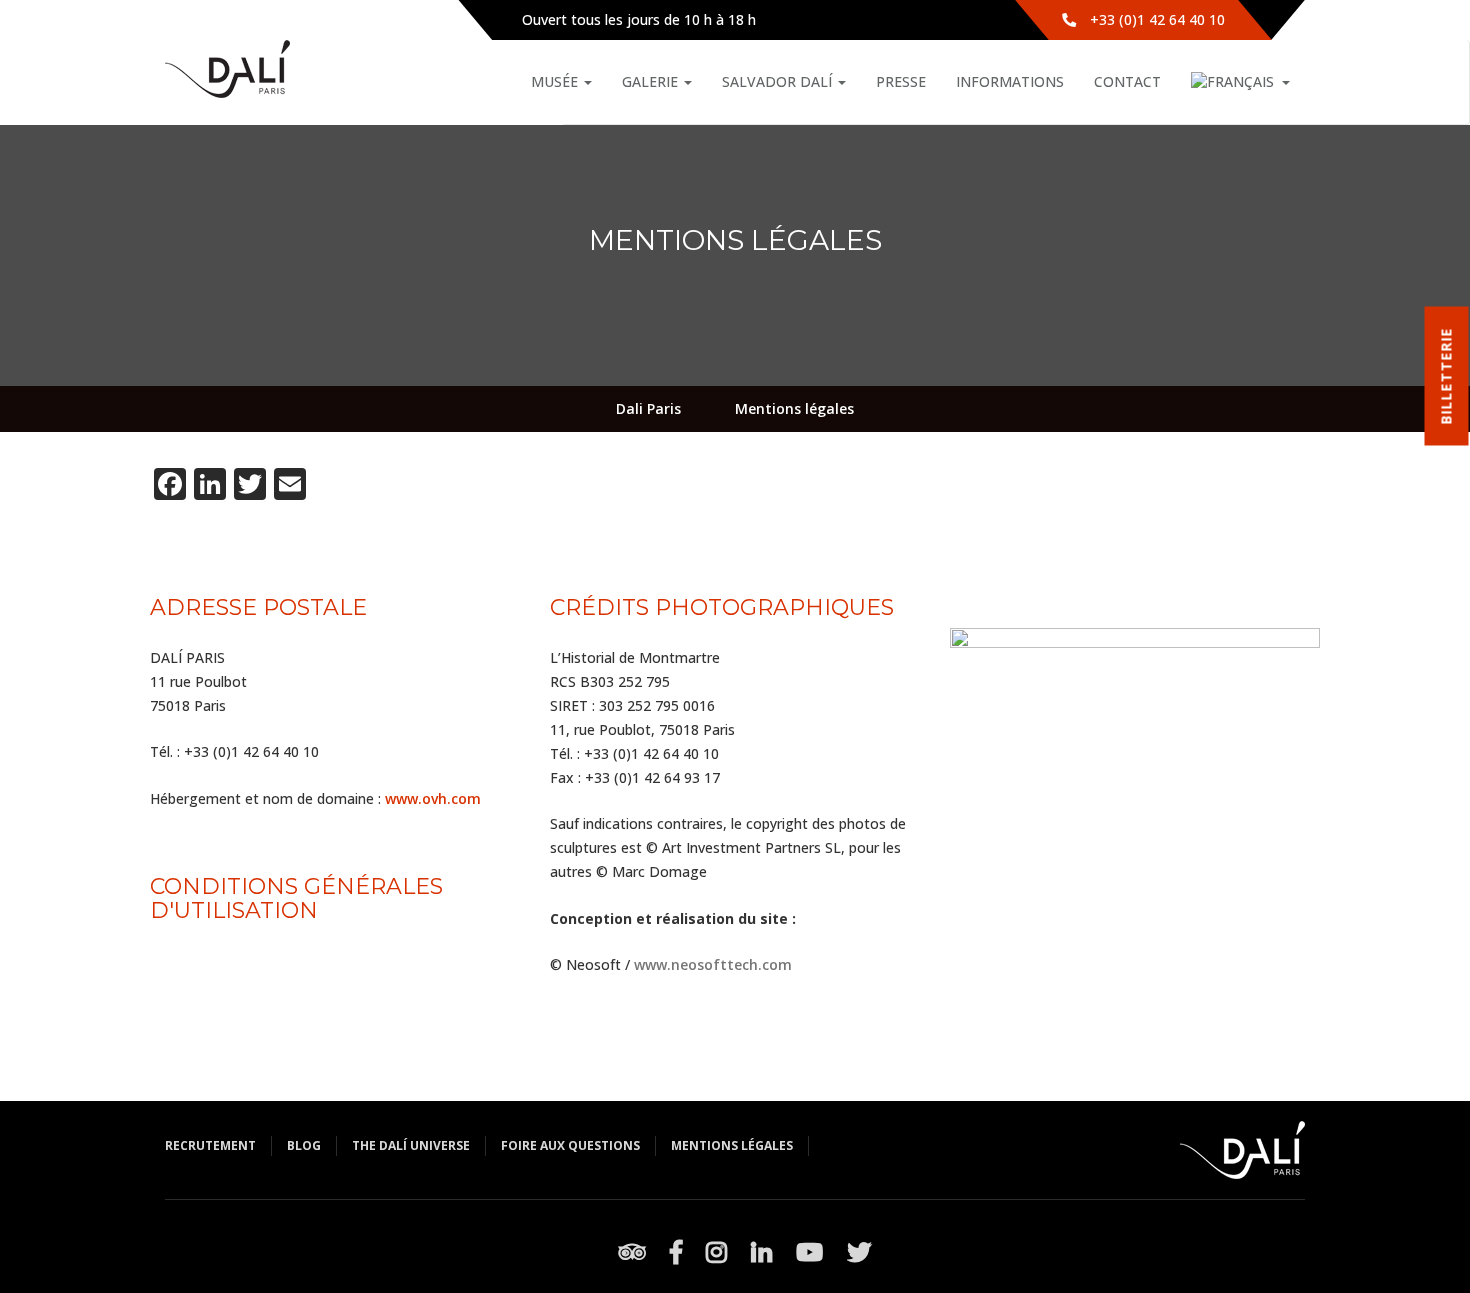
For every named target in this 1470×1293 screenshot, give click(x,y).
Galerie (652, 81)
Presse (901, 81)
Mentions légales (732, 1145)
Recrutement (210, 1145)
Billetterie (1446, 376)
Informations (1010, 81)
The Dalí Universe (411, 1145)
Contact (1127, 81)
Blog (304, 1145)
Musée (556, 81)
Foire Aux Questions (570, 1145)
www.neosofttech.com (713, 964)
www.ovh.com (433, 798)
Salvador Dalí (779, 81)
